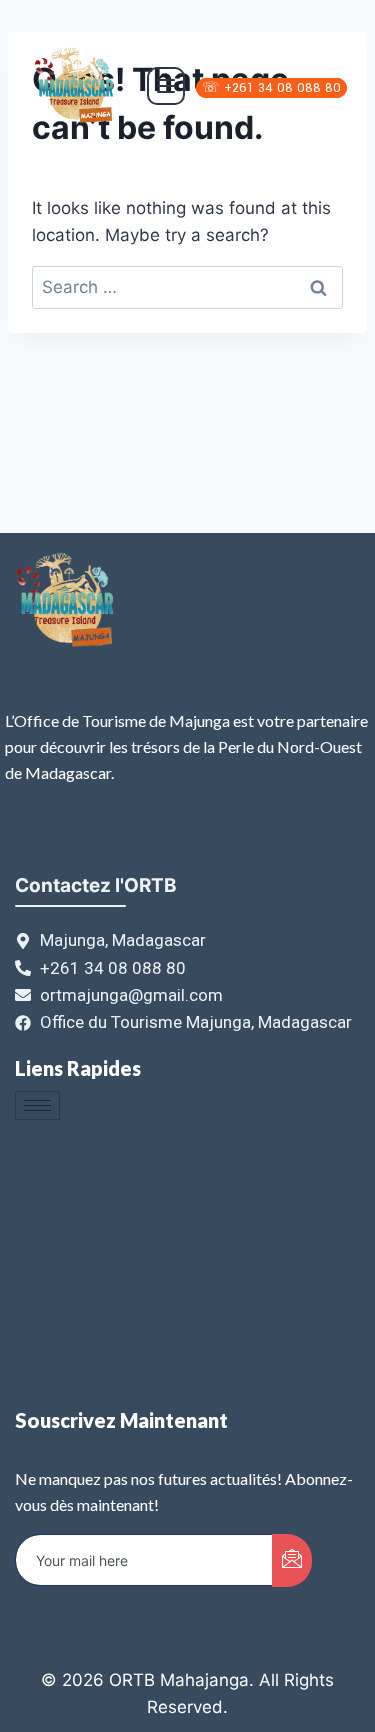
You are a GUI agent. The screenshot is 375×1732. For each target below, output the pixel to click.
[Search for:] (187, 287)
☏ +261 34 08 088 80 (271, 88)
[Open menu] (166, 86)
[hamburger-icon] (37, 1105)
